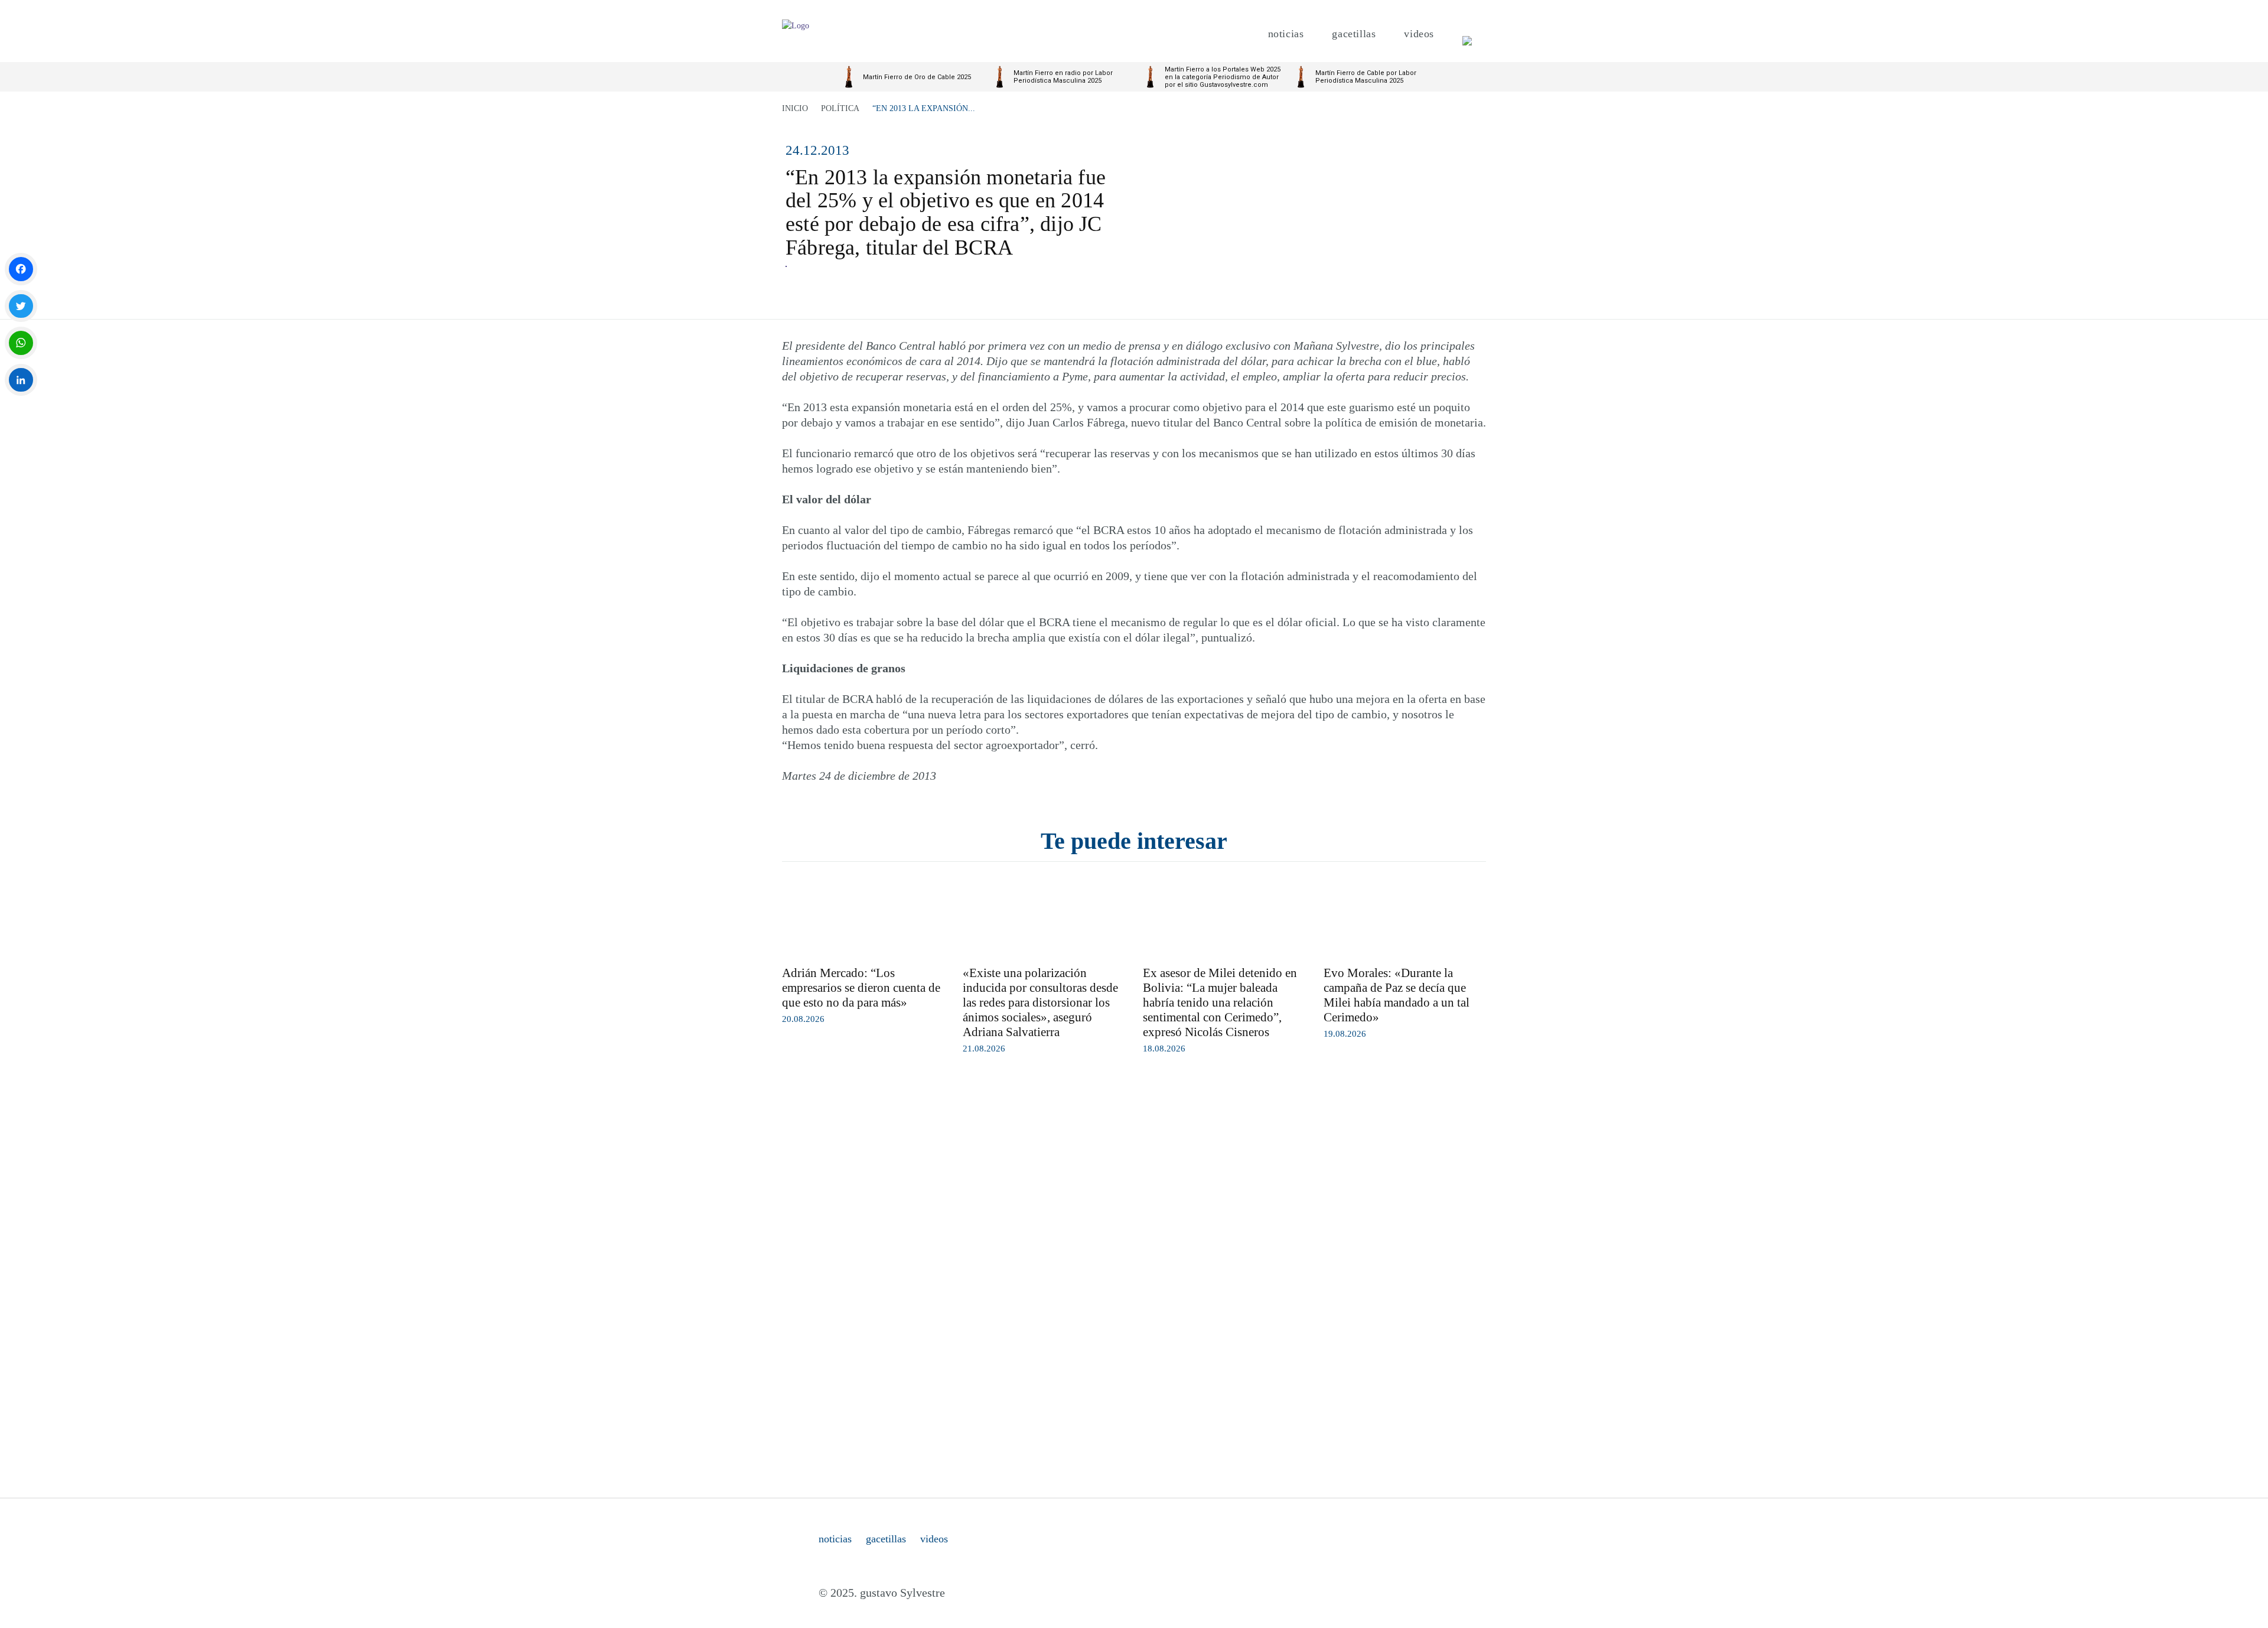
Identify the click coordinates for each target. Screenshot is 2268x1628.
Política (840, 108)
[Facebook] (21, 269)
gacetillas (886, 1539)
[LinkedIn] (21, 380)
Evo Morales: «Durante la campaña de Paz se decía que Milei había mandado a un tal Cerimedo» (1397, 995)
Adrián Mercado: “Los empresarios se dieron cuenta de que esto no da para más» (861, 988)
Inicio (795, 108)
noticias (835, 1539)
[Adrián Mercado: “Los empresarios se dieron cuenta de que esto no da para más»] (863, 917)
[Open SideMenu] (1467, 34)
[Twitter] (21, 306)
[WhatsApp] (21, 343)
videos (934, 1539)
